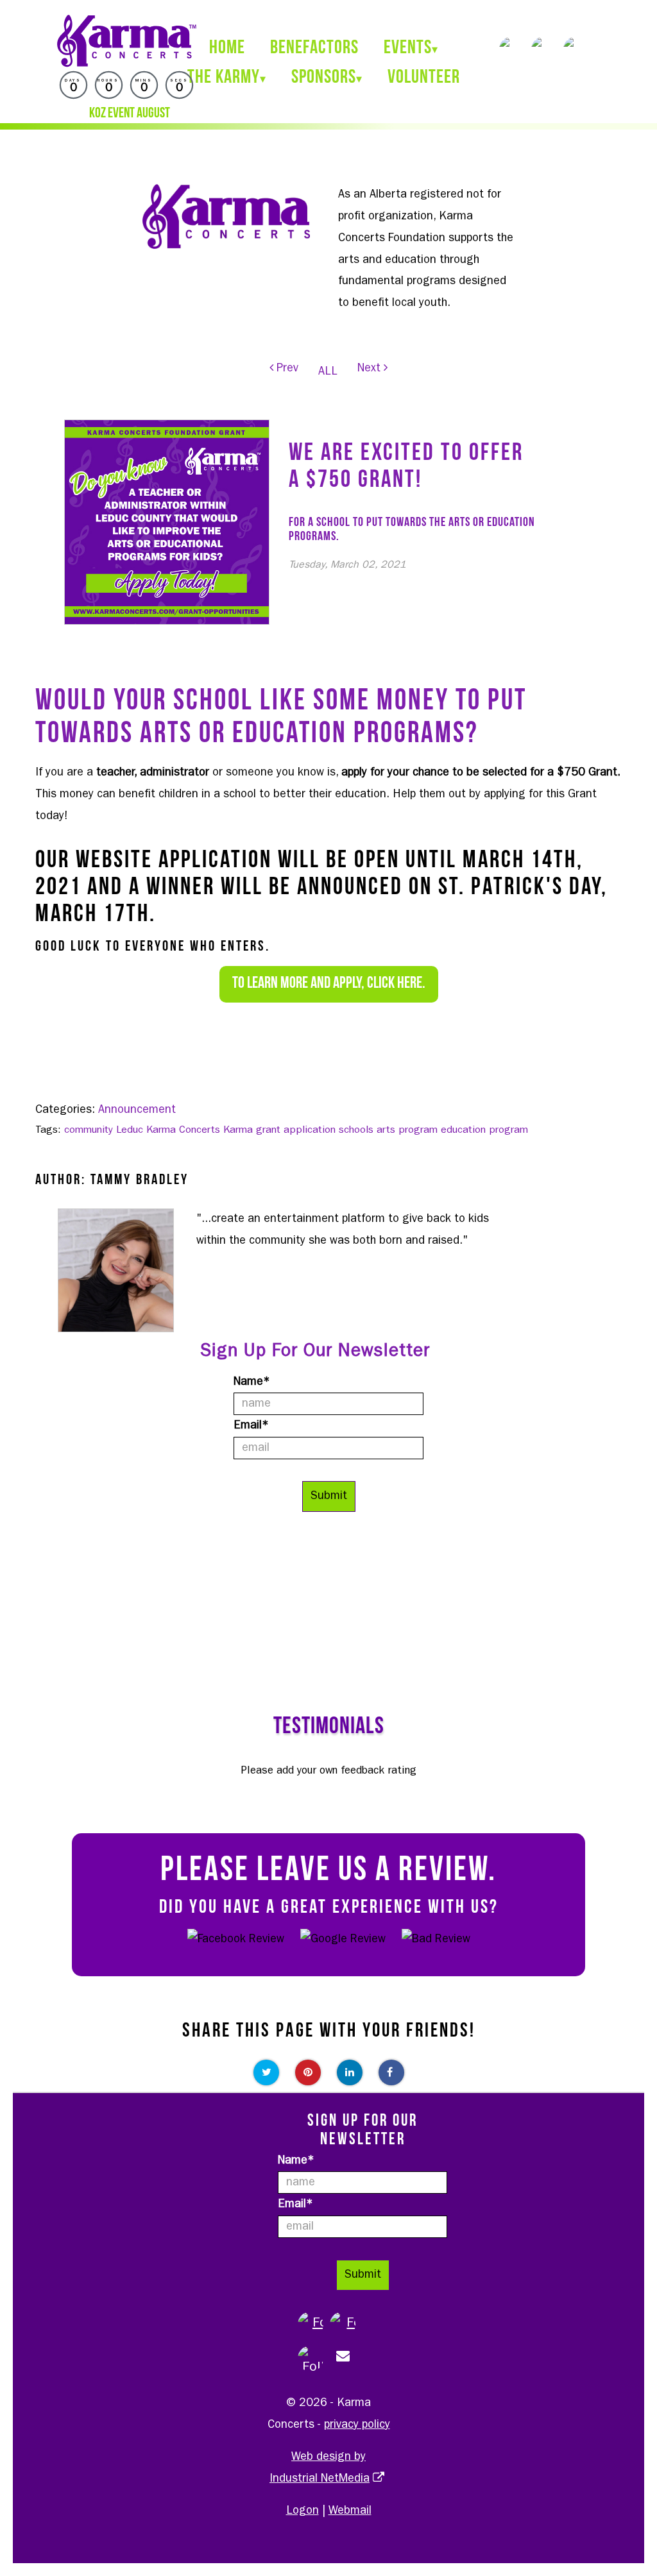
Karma (238, 1130)
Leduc (130, 1130)
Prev (286, 369)
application (310, 1130)
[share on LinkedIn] (350, 2072)
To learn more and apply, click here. (329, 984)
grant (268, 1130)
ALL (328, 372)
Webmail (350, 2511)
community (89, 1130)
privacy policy (357, 2425)
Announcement (137, 1110)
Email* (251, 1426)
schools (356, 1130)
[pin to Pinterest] (308, 2072)
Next (371, 369)
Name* (252, 1382)
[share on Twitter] (266, 2072)
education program (484, 1130)
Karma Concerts (183, 1130)
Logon (303, 2511)
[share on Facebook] (391, 2072)
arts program (407, 1130)
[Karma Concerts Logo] (126, 41)
